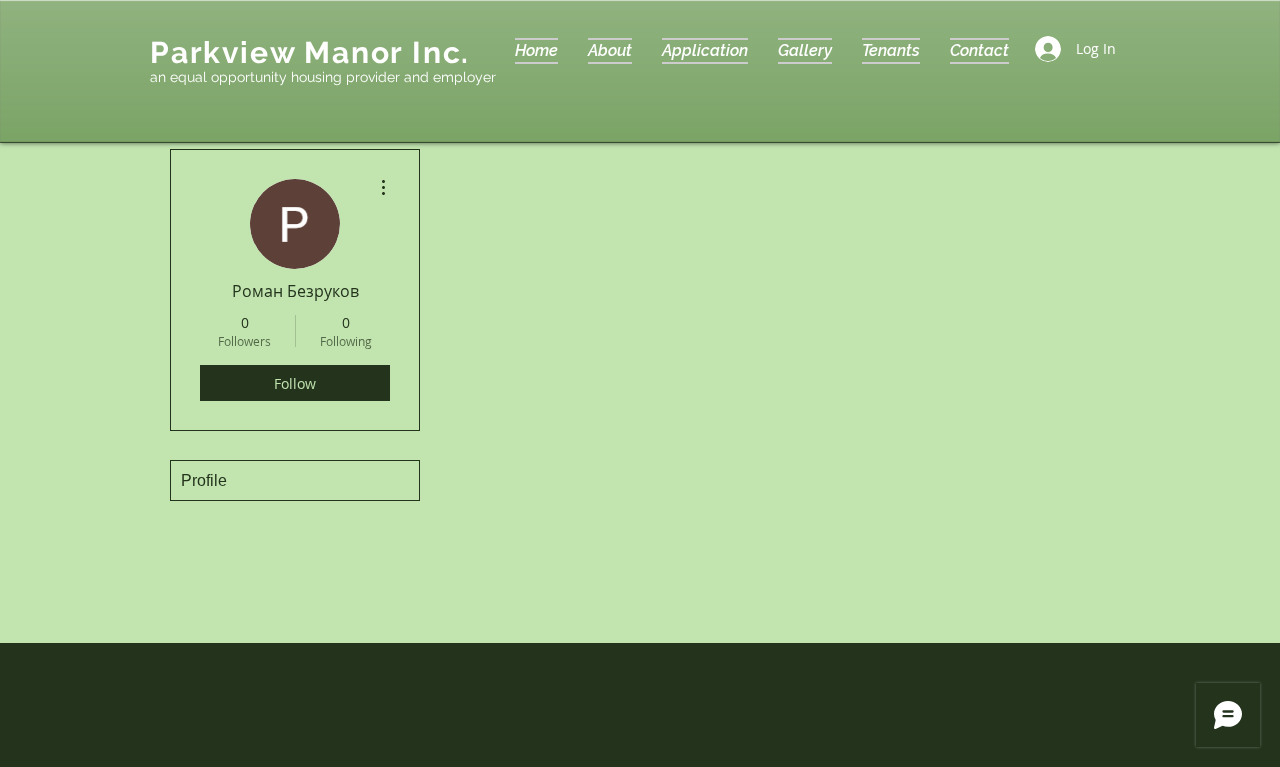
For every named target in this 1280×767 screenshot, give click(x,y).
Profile (204, 480)
